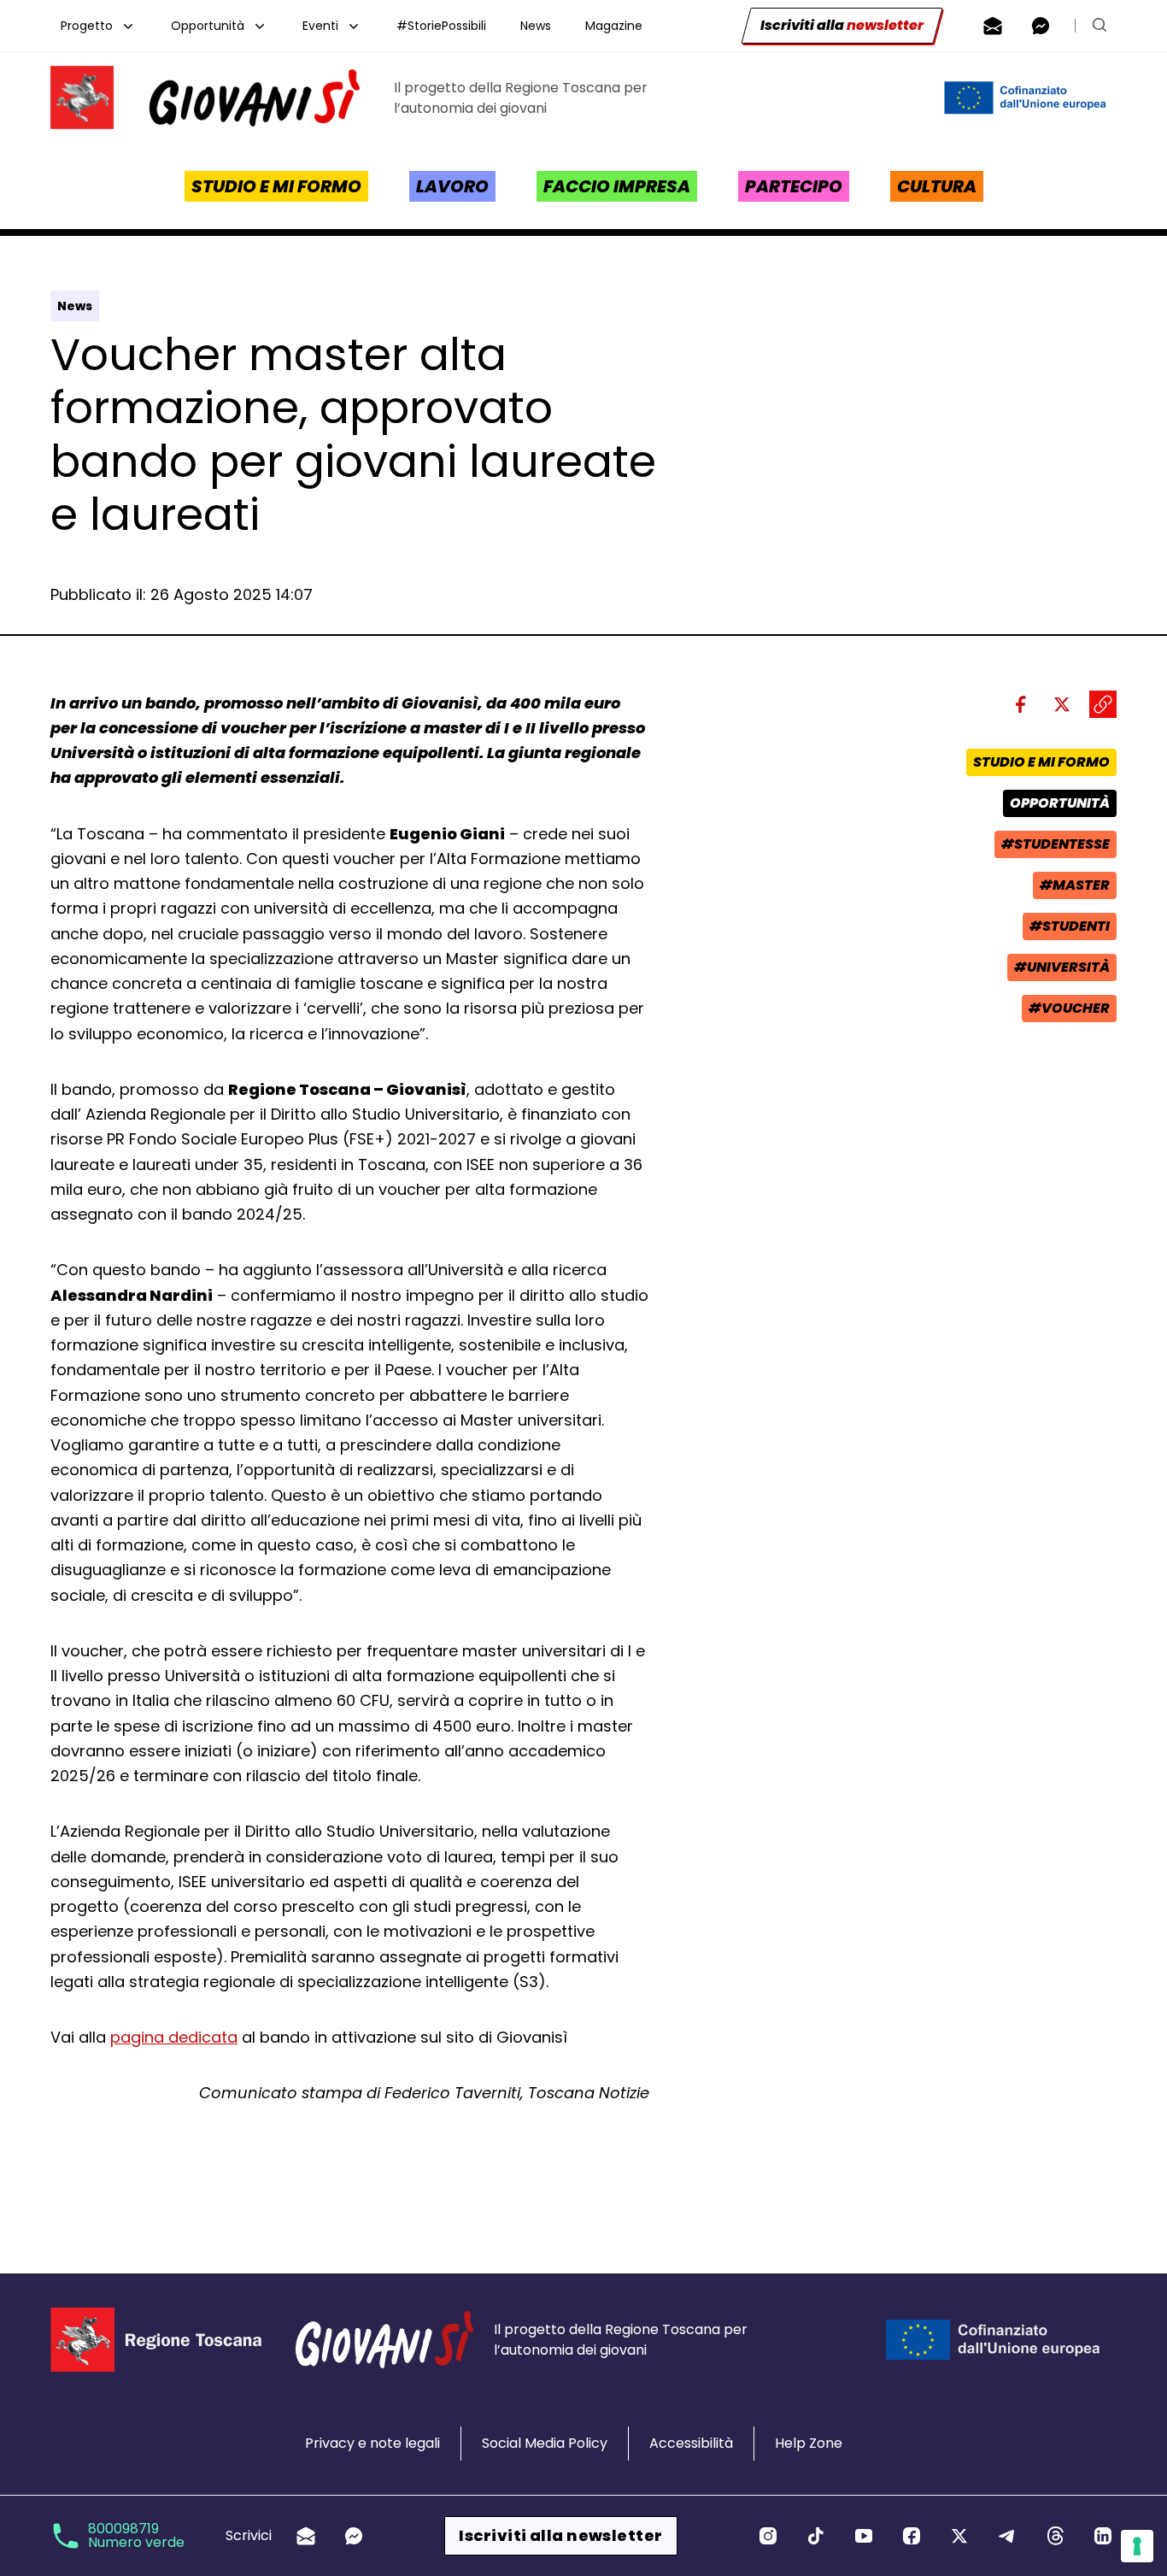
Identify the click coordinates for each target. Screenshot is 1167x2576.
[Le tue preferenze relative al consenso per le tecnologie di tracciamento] (1137, 2546)
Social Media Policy (545, 2443)
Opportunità (208, 26)
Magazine (614, 26)
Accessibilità (691, 2443)
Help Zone (809, 2443)
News (536, 26)
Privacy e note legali (372, 2443)
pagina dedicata (174, 2037)
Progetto (87, 26)
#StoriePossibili (441, 26)
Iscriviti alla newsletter (560, 2535)
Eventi (320, 26)
